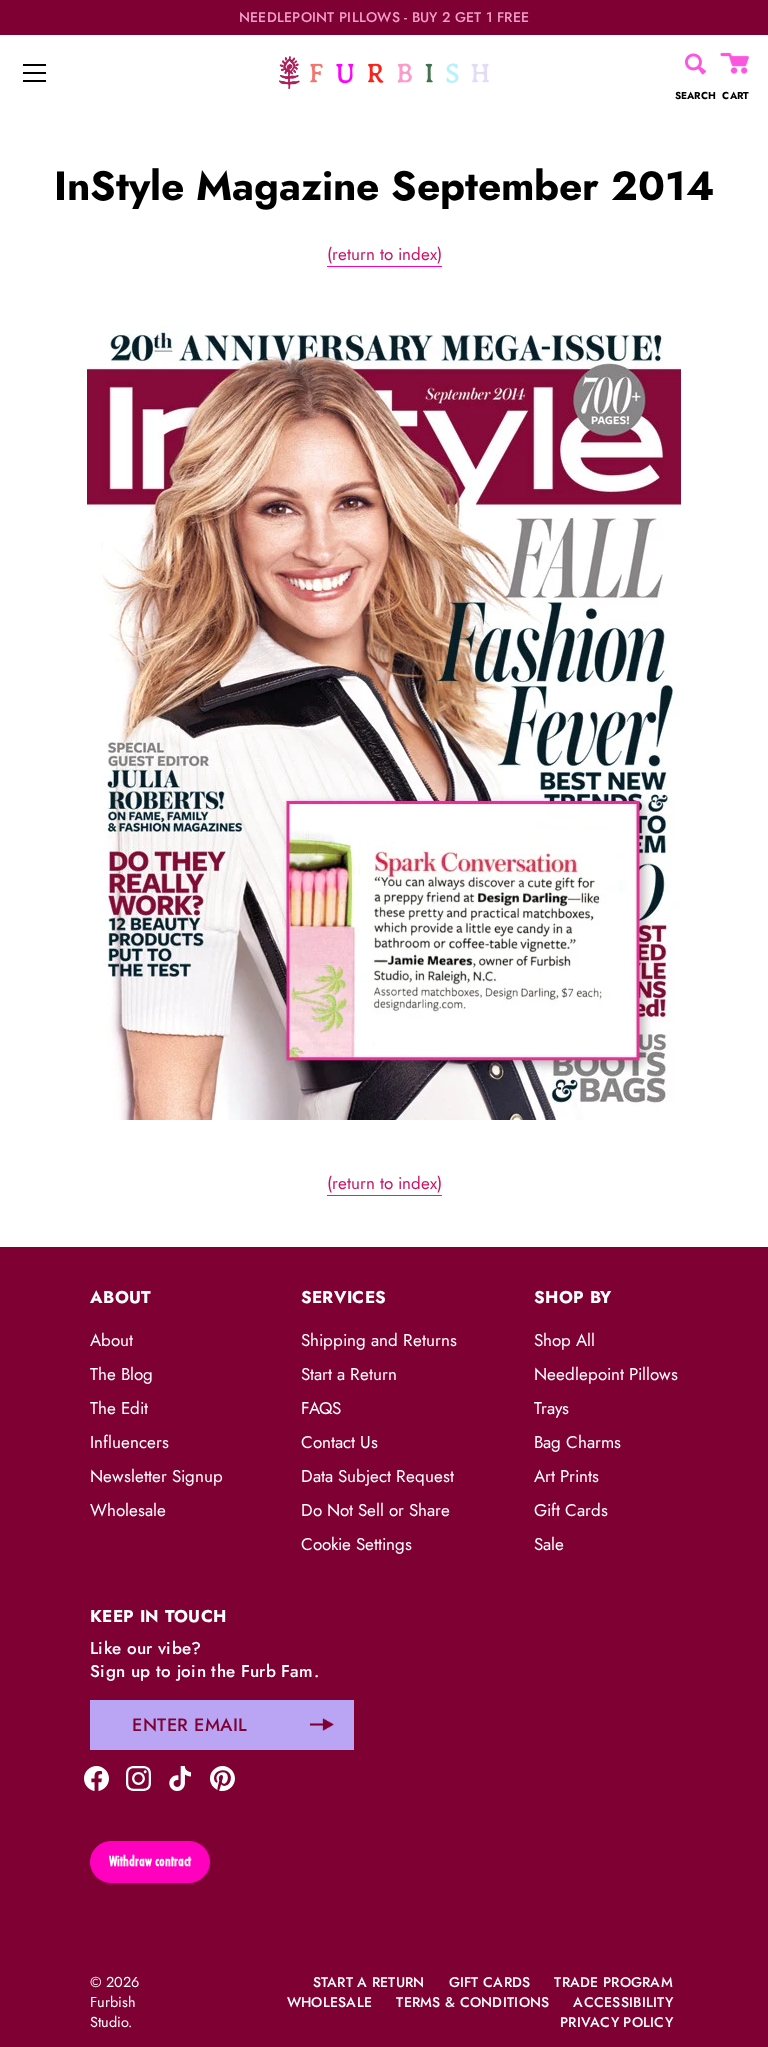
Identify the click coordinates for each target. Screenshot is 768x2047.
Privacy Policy (616, 2022)
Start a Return (349, 1374)
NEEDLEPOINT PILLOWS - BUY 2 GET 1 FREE (384, 17)
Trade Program (613, 1982)
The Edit (119, 1408)
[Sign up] (322, 1725)
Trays (551, 1408)
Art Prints (566, 1476)
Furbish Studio (113, 2012)
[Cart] (736, 64)
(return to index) (384, 254)
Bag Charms (577, 1442)
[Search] (695, 64)
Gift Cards (571, 1510)
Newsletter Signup (156, 1476)
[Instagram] (138, 1777)
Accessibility (623, 2002)
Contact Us (339, 1442)
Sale (549, 1544)
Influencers (129, 1442)
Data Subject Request (377, 1476)
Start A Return (369, 1982)
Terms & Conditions (472, 2002)
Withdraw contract (150, 1861)
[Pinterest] (222, 1777)
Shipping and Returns (379, 1340)
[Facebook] (96, 1777)
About (111, 1340)
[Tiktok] (180, 1777)
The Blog (121, 1374)
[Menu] (35, 73)
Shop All (564, 1340)
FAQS (321, 1408)
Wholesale (128, 1510)
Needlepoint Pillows (606, 1374)
